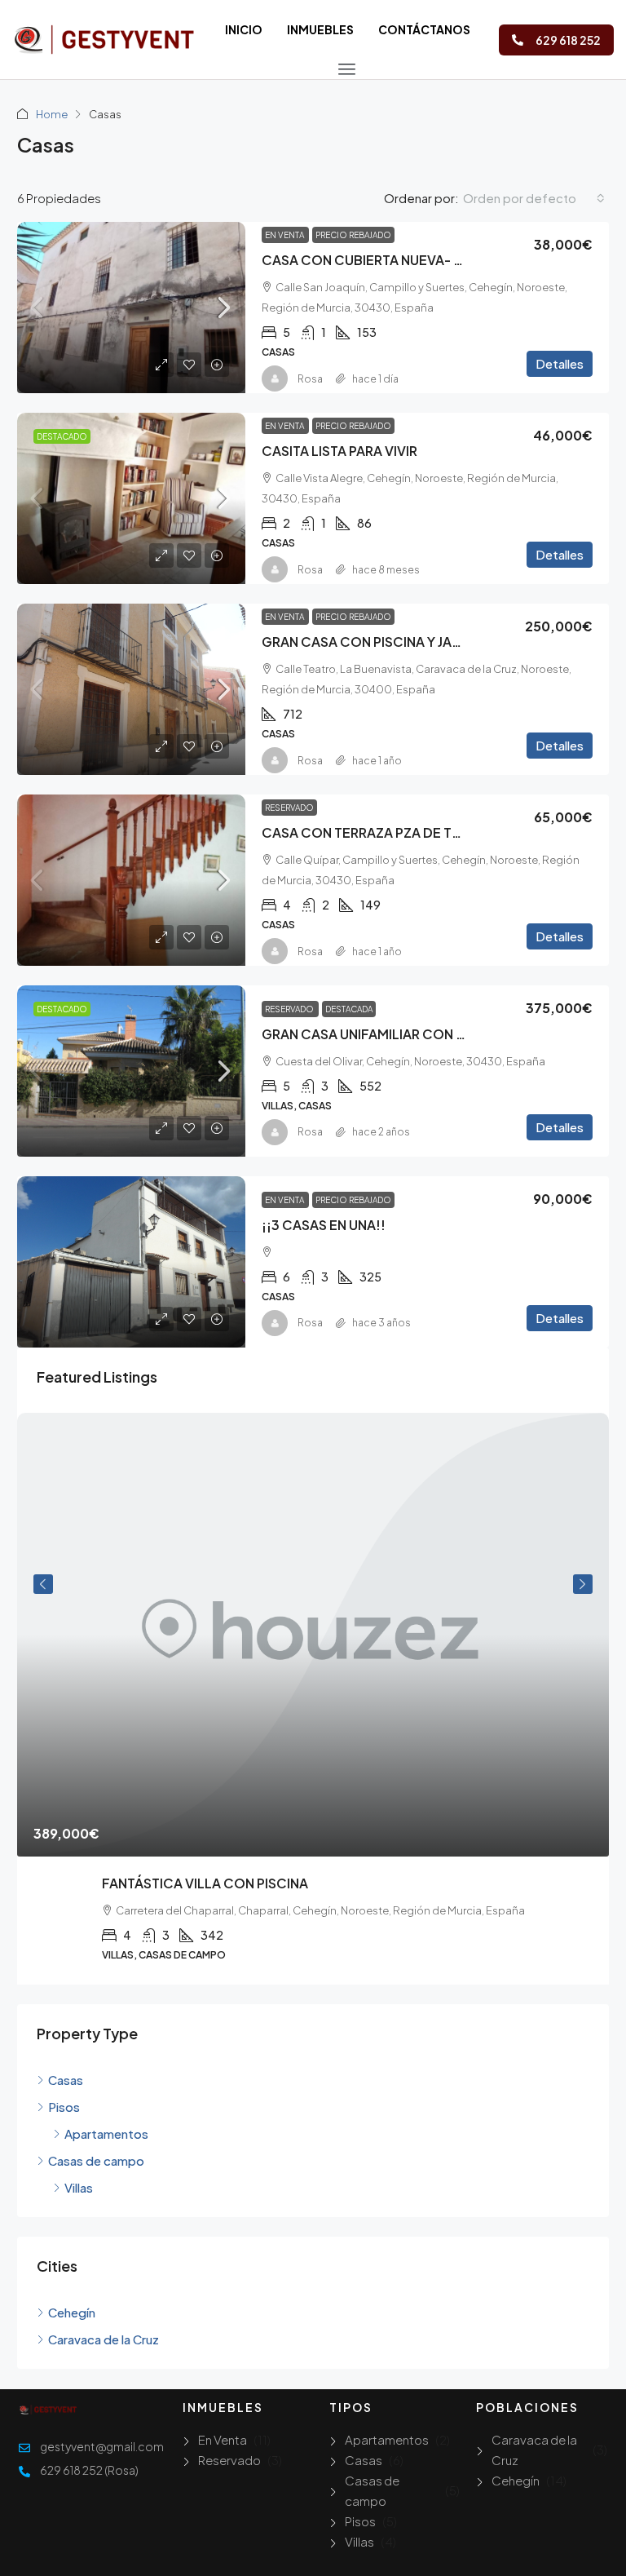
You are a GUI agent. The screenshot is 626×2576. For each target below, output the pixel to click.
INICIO (244, 29)
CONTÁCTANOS (424, 29)
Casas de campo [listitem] (96, 2160)
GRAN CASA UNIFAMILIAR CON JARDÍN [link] (381, 1034)
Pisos (360, 2521)
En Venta (285, 235)
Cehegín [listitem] (72, 2312)
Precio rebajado (353, 235)
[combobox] (534, 198)
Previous (43, 1584)
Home (52, 114)
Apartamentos (387, 2439)
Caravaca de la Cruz (534, 2450)
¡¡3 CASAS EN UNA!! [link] (324, 1225)
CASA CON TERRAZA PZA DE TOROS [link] (376, 832)
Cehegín (516, 2480)
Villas (359, 2541)
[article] (313, 1699)
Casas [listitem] (66, 2080)
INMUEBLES (320, 29)
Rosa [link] (310, 379)
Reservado (289, 808)
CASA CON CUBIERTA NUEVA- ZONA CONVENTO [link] (416, 260)
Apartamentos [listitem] (106, 2133)
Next (583, 1584)
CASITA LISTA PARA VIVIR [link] (339, 451)
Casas (364, 2460)
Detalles (560, 363)
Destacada (349, 1009)
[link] (131, 308)
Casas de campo (372, 2490)
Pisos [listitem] (64, 2107)
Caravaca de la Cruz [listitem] (104, 2339)
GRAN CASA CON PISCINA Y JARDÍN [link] (372, 642)
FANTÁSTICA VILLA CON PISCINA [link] (205, 1883)
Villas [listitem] (79, 2187)
